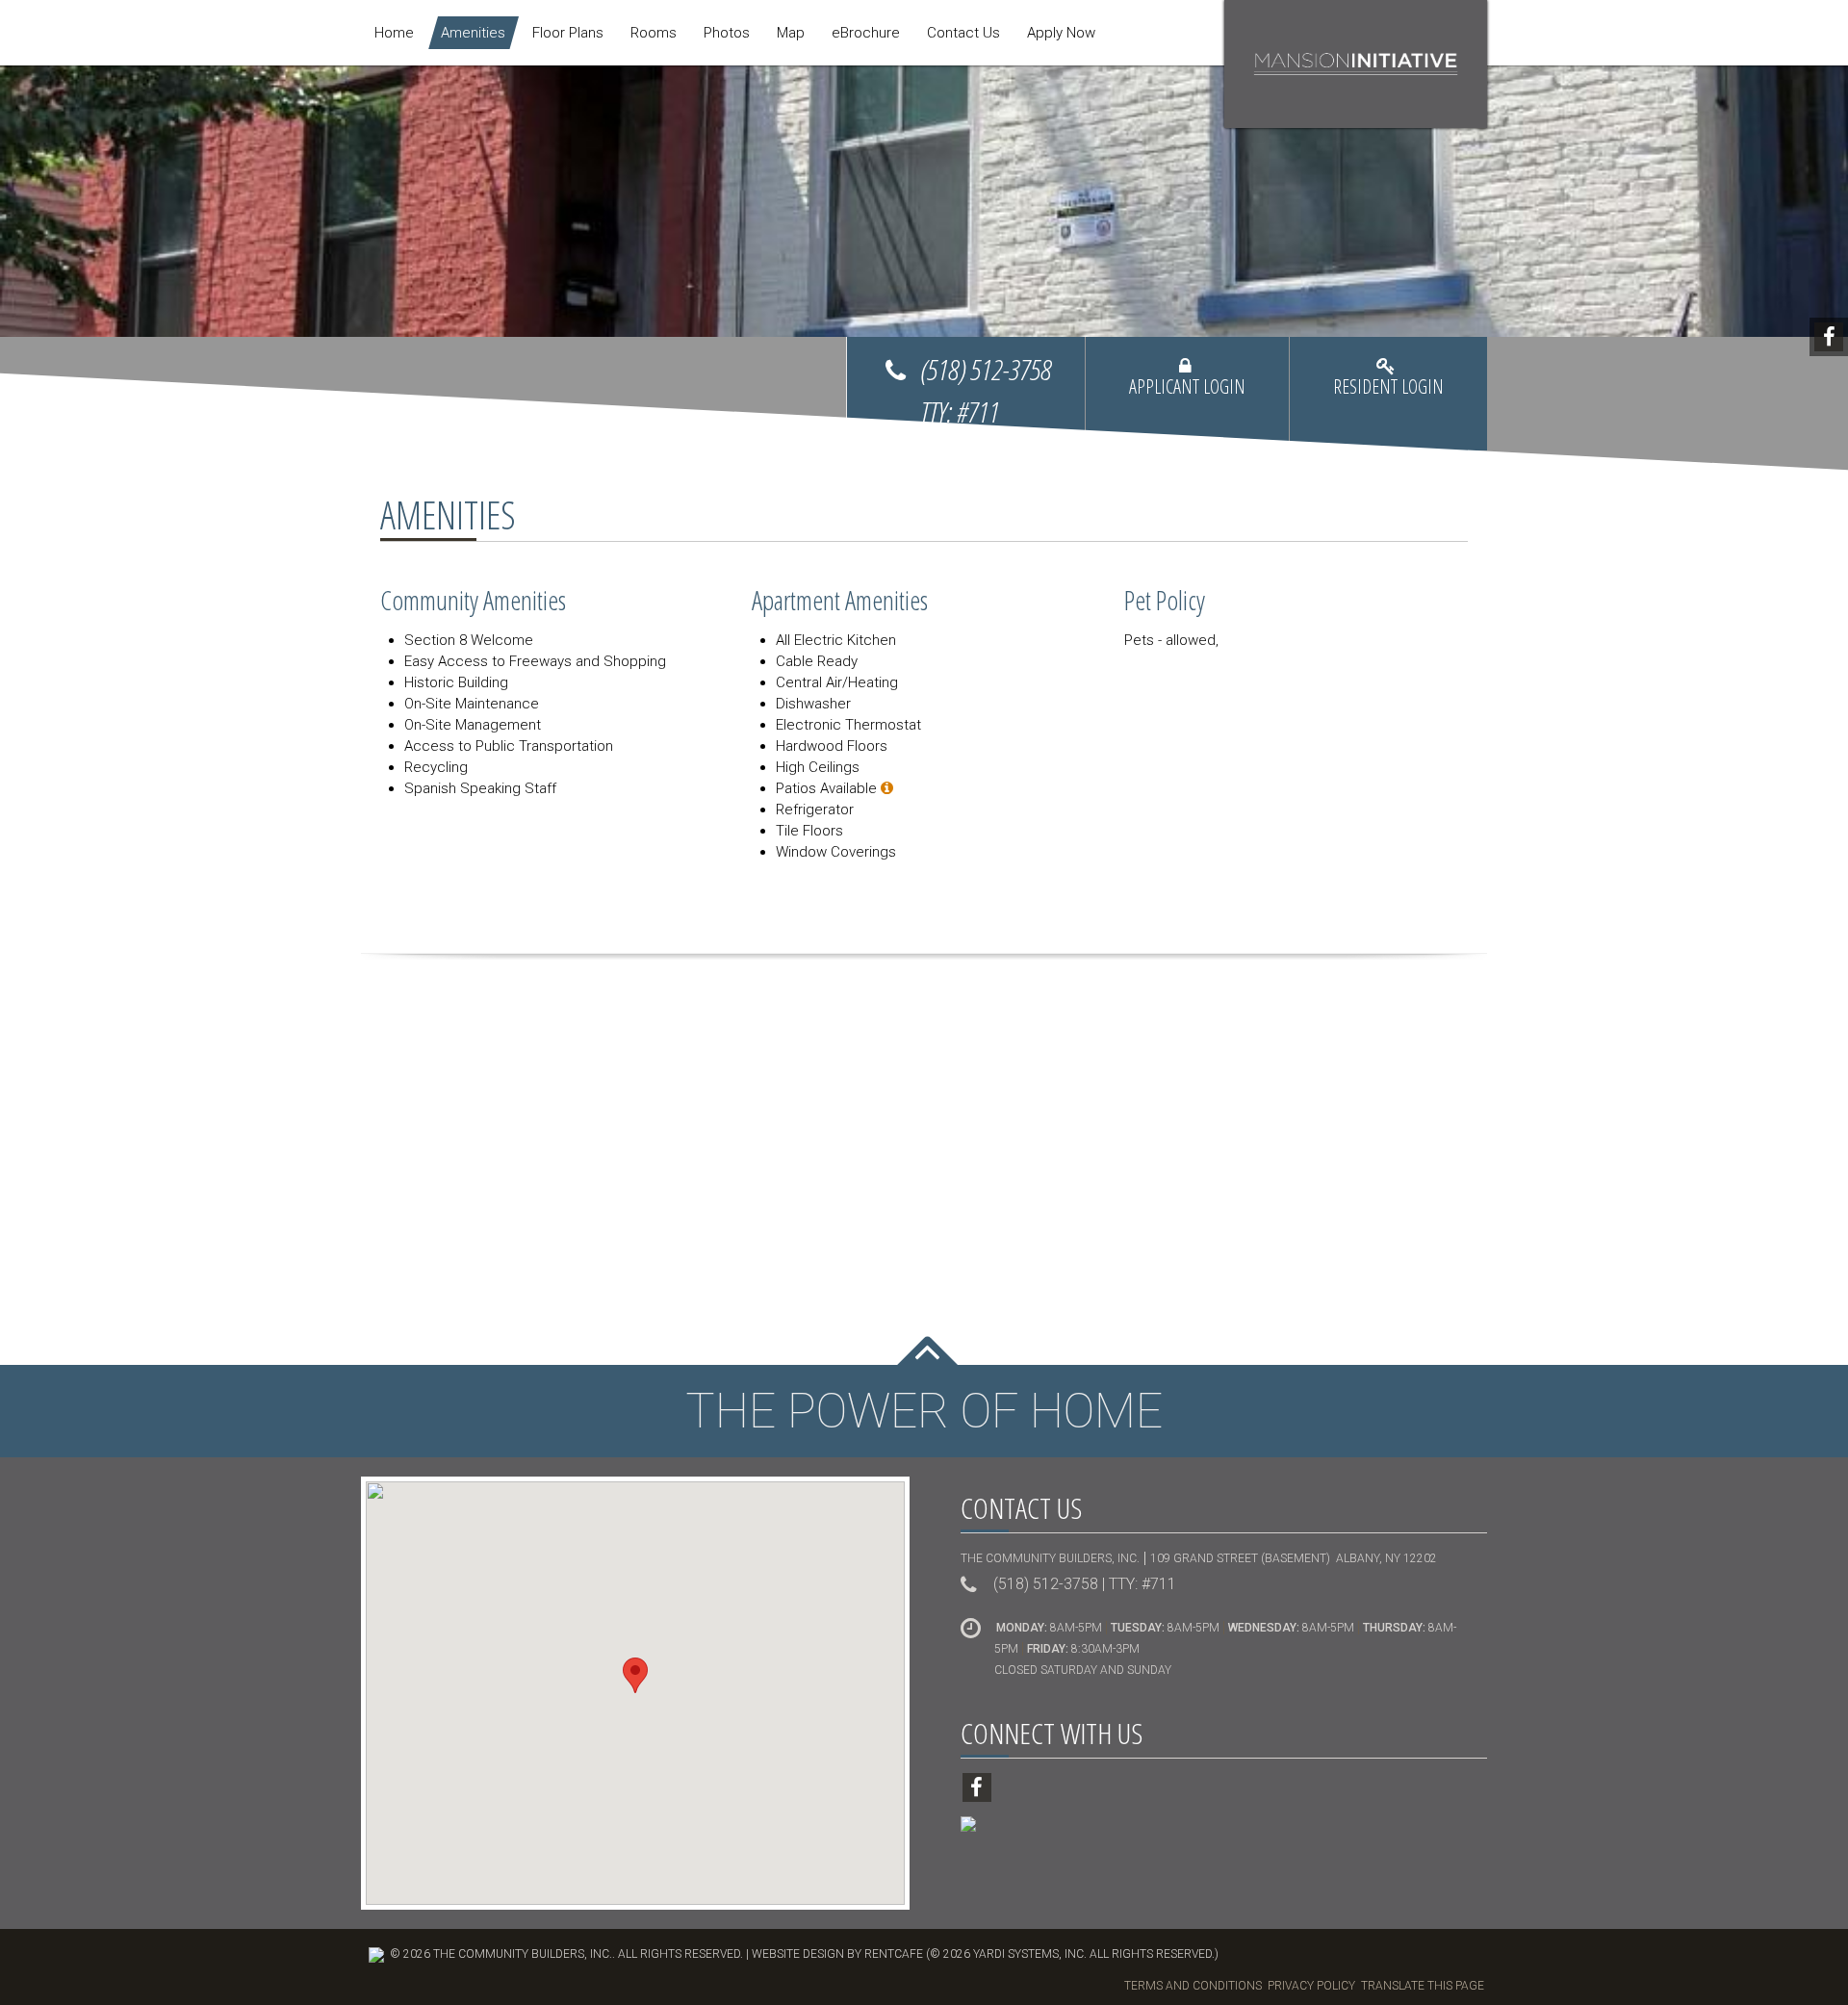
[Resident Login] (1388, 394)
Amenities (473, 33)
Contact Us (963, 33)
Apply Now (1061, 33)
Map (791, 33)
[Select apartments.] (887, 788)
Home (394, 33)
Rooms (654, 33)
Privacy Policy (1311, 1986)
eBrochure (866, 33)
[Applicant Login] (1187, 394)
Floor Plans (568, 33)
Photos (727, 33)
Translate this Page (1423, 1986)
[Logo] (1356, 64)
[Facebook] (1829, 337)
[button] (635, 1675)
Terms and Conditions (1193, 1986)
